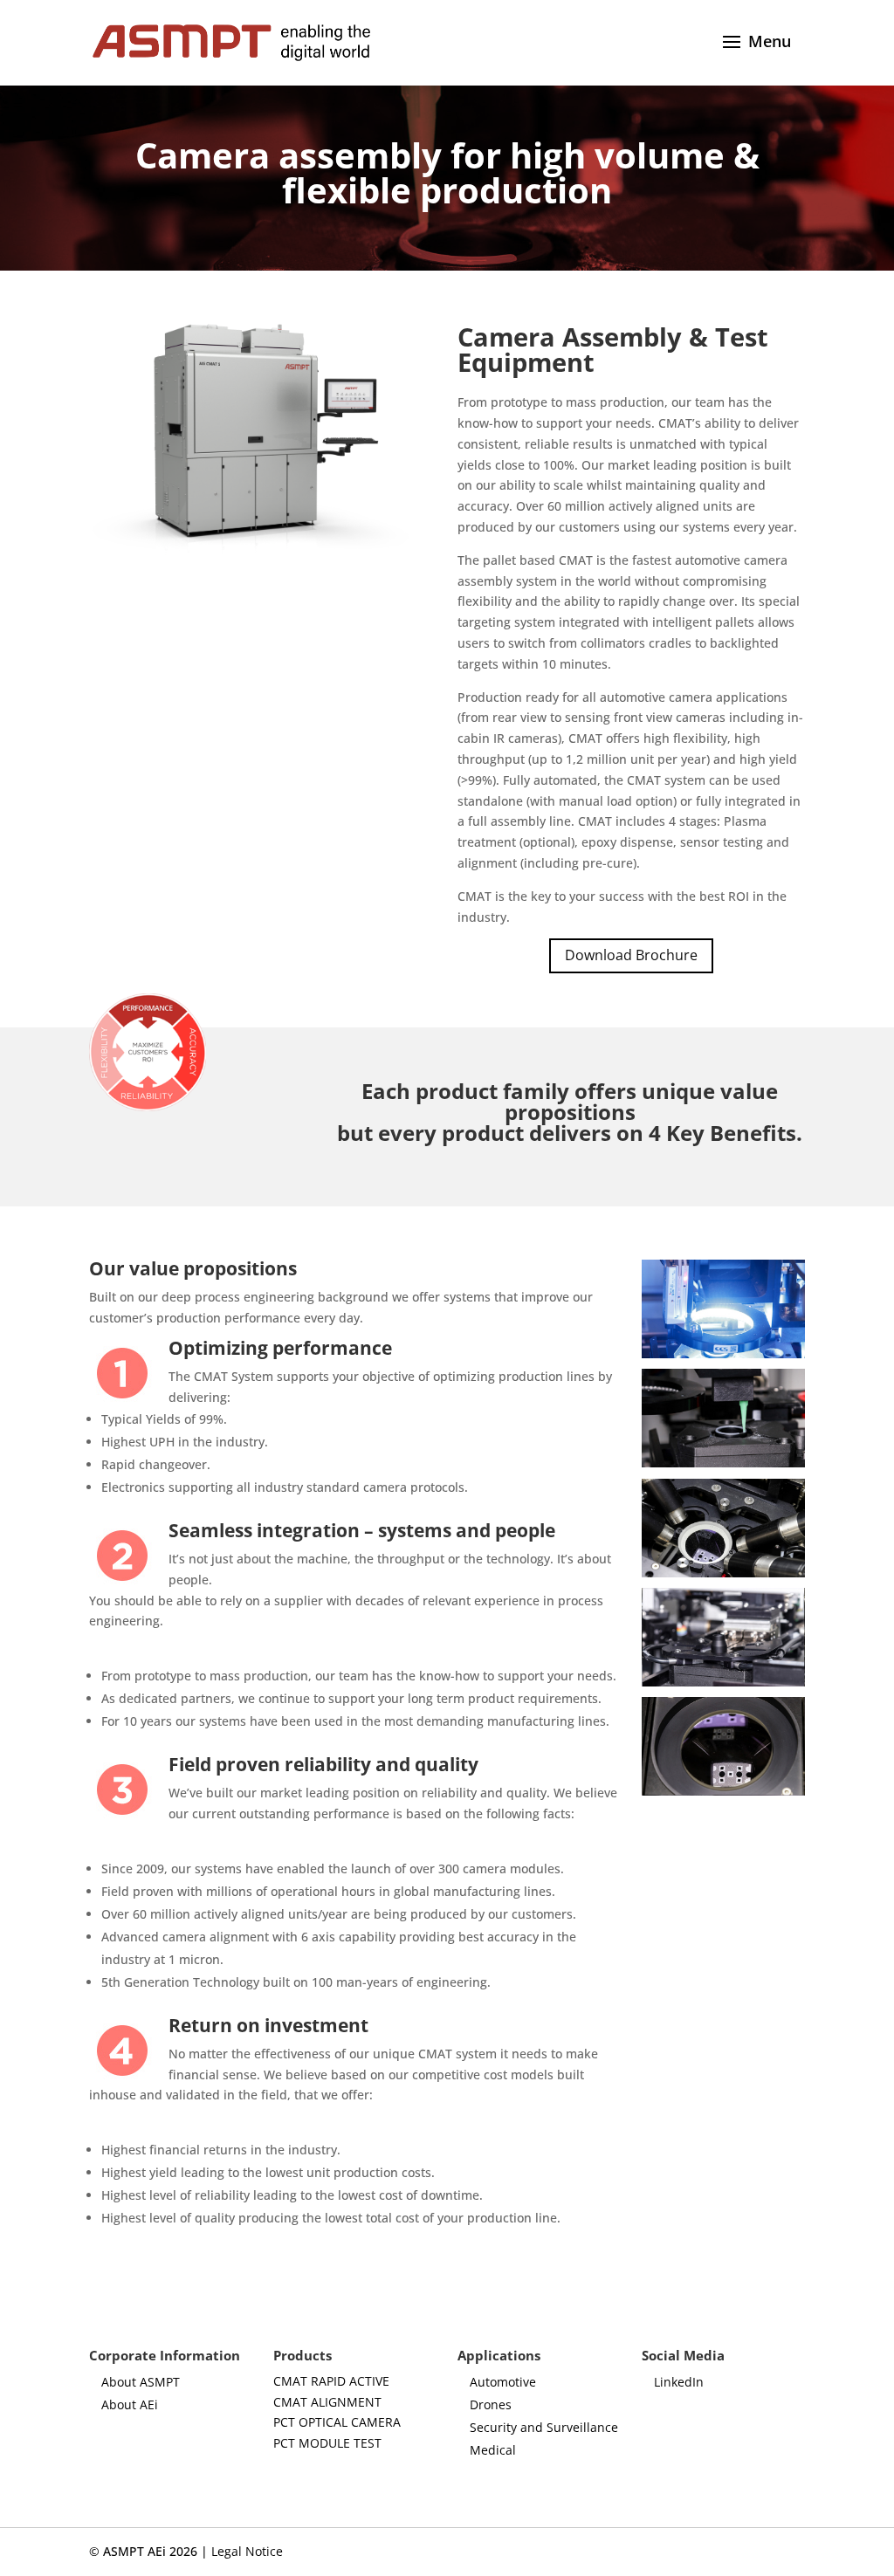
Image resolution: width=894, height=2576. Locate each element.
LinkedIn (679, 2382)
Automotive (503, 2382)
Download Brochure (631, 955)
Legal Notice (247, 2551)
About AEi (130, 2404)
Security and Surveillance (544, 2427)
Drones (491, 2404)
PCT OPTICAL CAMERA (337, 2422)
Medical (493, 2450)
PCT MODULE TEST (327, 2443)
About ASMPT (141, 2382)
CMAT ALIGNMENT (327, 2402)
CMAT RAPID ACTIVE (331, 2381)
